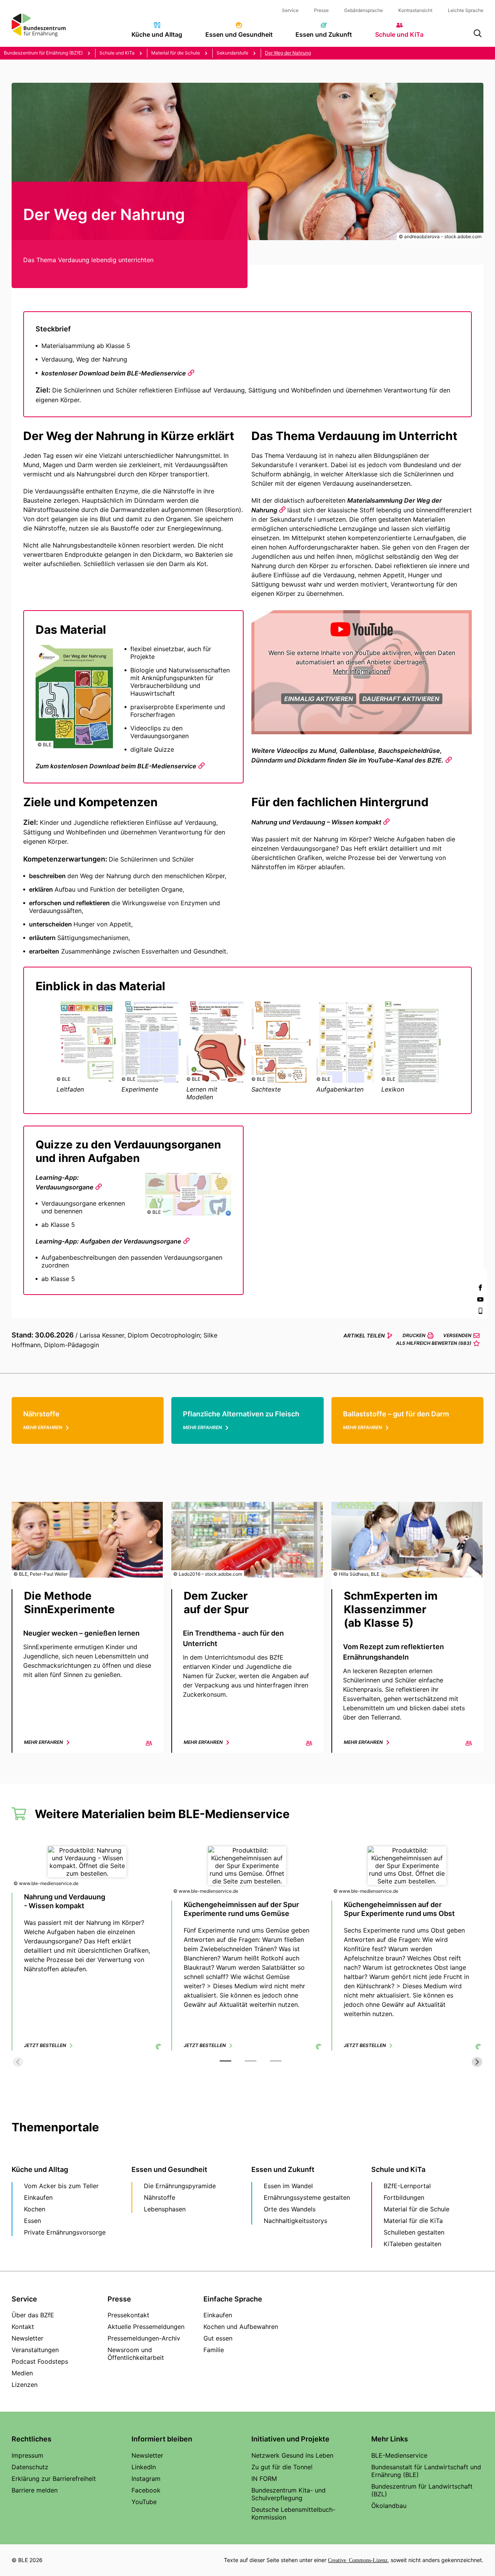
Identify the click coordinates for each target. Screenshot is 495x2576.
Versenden (457, 1335)
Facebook (146, 2490)
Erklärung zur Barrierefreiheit (54, 2479)
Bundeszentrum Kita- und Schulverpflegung (288, 2494)
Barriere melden (35, 2490)
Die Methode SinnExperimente (69, 1603)
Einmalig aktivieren (319, 699)
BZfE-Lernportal (407, 2186)
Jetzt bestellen (45, 2045)
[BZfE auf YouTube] (480, 1299)
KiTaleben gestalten (412, 2244)
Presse (321, 10)
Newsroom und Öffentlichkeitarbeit (136, 2354)
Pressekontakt (128, 2315)
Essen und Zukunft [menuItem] (324, 34)
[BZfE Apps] (480, 1311)
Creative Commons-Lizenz (358, 2560)
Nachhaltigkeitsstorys (295, 2221)
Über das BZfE (33, 2315)
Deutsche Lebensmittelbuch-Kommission (293, 2513)
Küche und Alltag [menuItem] (157, 34)
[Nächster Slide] (477, 2062)
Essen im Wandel (288, 2186)
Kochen (35, 2209)
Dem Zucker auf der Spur (216, 1603)
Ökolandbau (389, 2506)
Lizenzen (25, 2385)
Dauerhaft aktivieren (401, 699)
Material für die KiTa (413, 2221)
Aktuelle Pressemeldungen (146, 2327)
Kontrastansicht (415, 10)
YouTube (144, 2502)
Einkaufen (38, 2197)
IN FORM (264, 2479)
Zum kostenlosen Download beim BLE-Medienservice (116, 766)
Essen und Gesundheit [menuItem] (239, 34)
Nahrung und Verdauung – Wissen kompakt (316, 822)
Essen (32, 2221)
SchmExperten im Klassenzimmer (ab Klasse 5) (391, 1609)
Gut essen (218, 2338)
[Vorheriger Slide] (18, 2062)
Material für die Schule (416, 2209)
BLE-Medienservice (399, 2455)
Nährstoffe (160, 2197)
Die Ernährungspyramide (180, 2186)
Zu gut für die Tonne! (282, 2467)
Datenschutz (30, 2467)
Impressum (27, 2455)
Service (290, 10)
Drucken (414, 1335)
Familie (214, 2350)
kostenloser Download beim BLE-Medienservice (114, 373)
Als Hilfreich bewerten (434, 1343)
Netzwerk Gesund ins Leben (292, 2455)
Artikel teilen (364, 1336)
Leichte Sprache (466, 10)
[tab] (225, 2061)
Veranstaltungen (35, 2350)
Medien (22, 2373)
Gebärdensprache (364, 10)
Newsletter (27, 2338)
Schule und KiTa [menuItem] (399, 34)
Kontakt (23, 2327)
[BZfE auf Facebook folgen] (480, 1288)
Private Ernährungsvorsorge (65, 2232)
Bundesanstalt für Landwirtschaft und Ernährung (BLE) (426, 2471)
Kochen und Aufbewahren (241, 2327)
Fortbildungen (404, 2197)
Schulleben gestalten (414, 2232)
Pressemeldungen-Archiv (144, 2338)
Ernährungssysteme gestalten (307, 2197)
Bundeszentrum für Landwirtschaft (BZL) (422, 2490)
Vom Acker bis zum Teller (61, 2186)
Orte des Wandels (290, 2209)
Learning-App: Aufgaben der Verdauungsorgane (108, 1241)
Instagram (146, 2479)
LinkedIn (144, 2467)
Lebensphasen (165, 2209)
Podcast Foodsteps (40, 2361)
